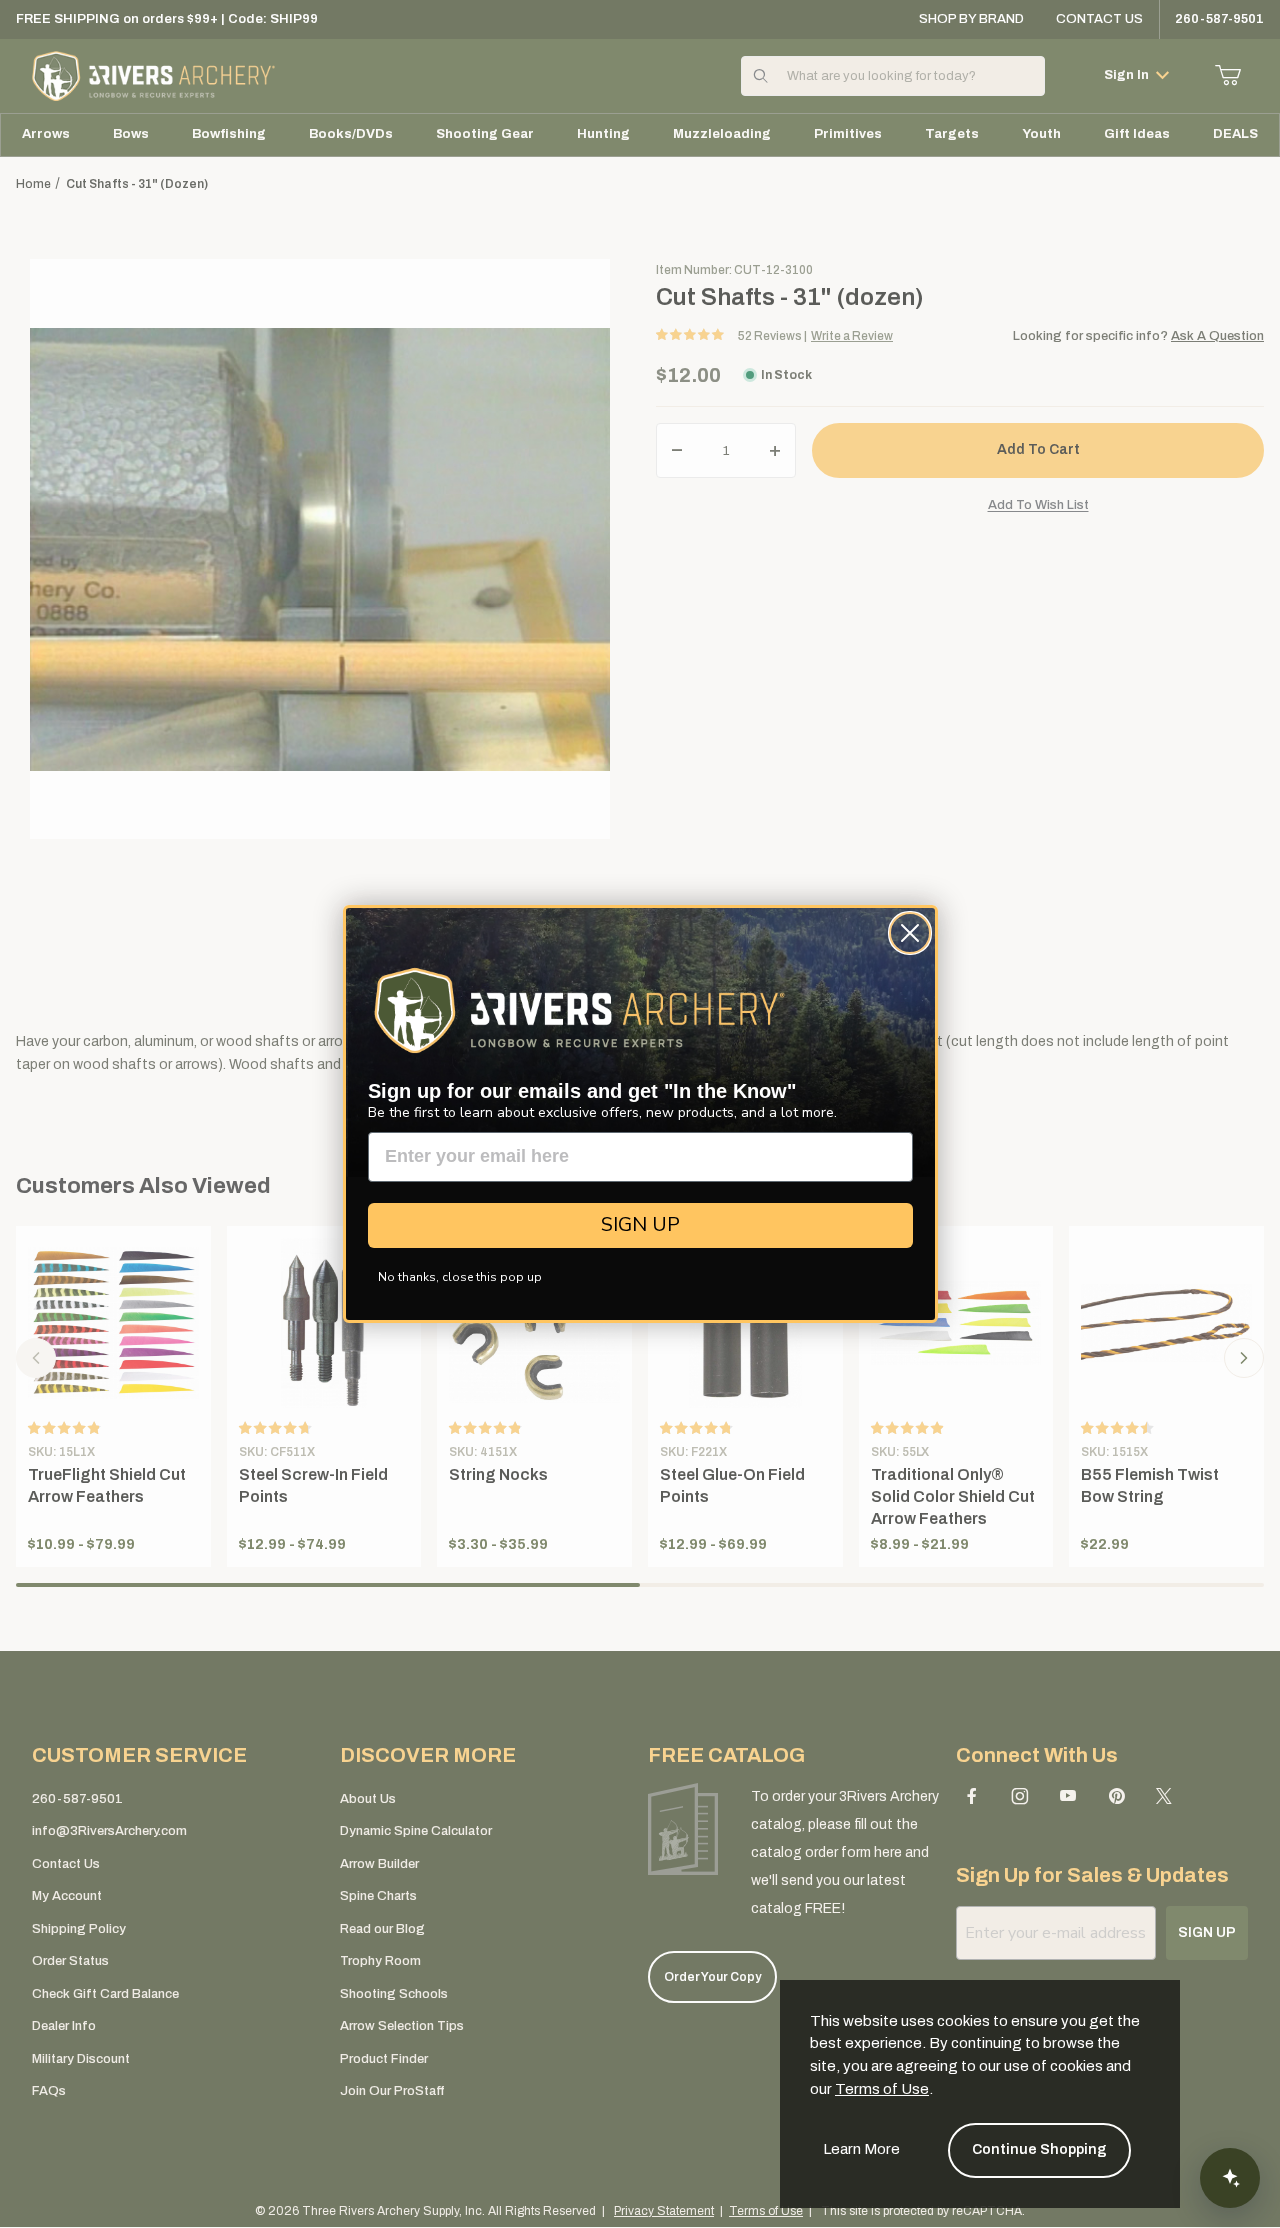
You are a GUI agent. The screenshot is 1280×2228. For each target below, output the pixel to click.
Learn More (861, 2149)
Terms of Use (882, 2089)
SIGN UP (640, 1224)
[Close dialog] (910, 933)
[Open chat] (1230, 2178)
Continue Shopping (1039, 2149)
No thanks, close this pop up (460, 1277)
